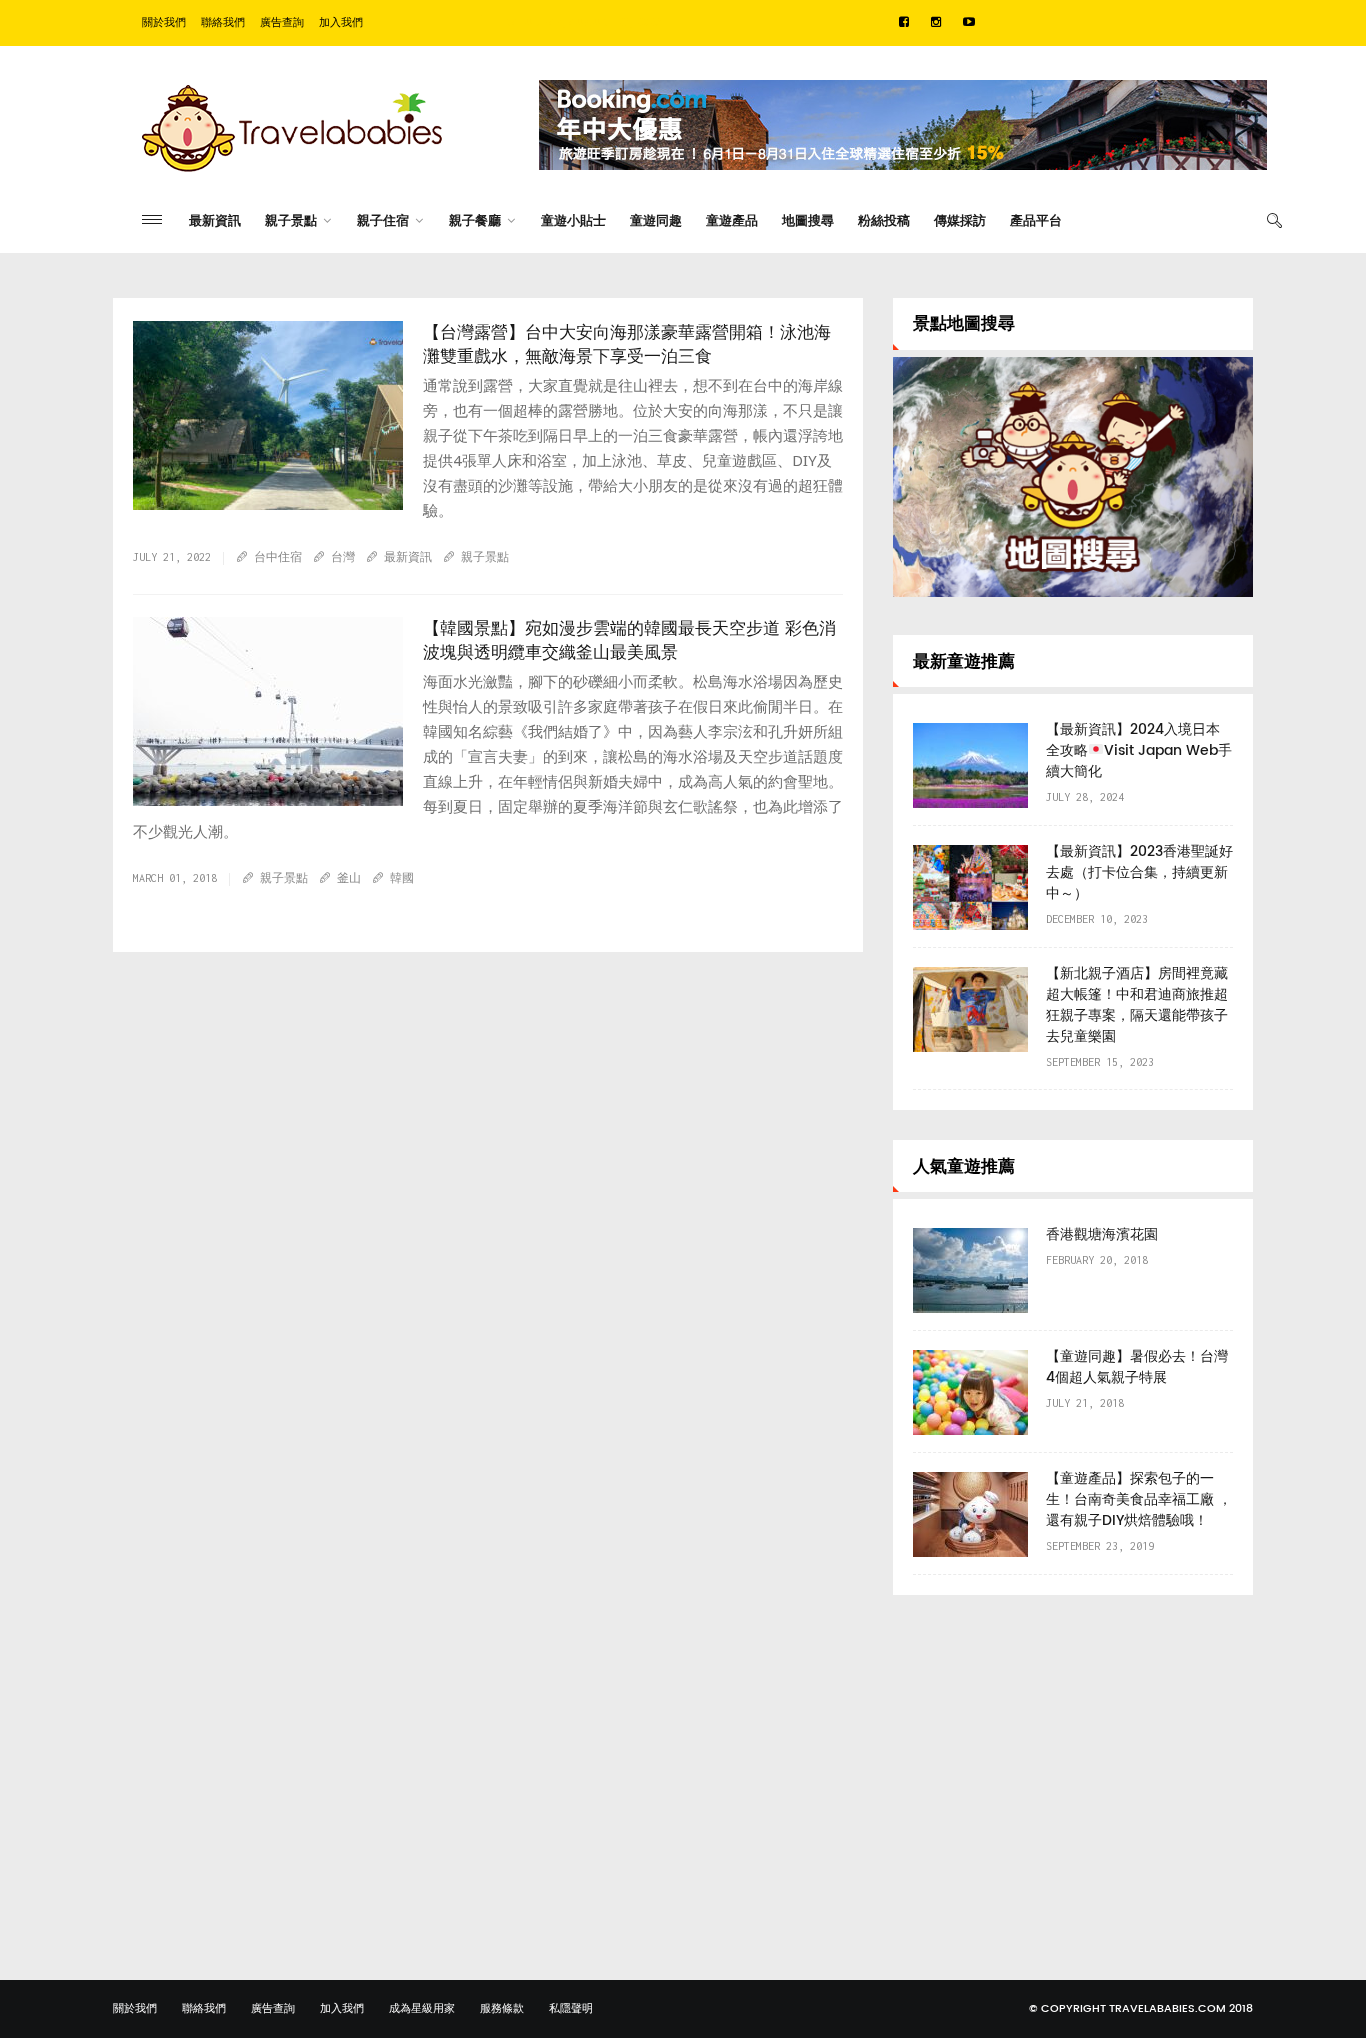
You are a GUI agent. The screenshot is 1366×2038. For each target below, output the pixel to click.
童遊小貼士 (573, 221)
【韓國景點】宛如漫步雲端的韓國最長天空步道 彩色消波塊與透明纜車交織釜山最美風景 (629, 641)
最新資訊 (215, 221)
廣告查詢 (282, 23)
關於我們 (164, 23)
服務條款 (502, 2009)
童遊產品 (732, 221)
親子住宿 (383, 221)
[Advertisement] (1073, 1765)
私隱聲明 (571, 2009)
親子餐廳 (475, 221)
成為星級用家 (422, 2009)
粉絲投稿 (884, 221)
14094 (181, 517)
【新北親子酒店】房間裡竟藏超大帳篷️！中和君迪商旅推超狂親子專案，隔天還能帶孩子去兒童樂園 (1137, 1005)
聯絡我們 (223, 23)
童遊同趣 (656, 221)
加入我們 (341, 23)
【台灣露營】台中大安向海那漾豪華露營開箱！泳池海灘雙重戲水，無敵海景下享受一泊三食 (627, 345)
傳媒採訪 (960, 221)
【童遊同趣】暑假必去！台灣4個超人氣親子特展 (1137, 1367)
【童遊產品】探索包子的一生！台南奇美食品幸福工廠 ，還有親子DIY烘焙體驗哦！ (1139, 1499)
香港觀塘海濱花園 (1102, 1234)
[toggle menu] (152, 219)
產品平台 (1036, 221)
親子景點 (291, 221)
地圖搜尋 (808, 221)
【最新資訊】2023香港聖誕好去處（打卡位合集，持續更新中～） (1139, 872)
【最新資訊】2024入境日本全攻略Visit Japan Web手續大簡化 (1139, 750)
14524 (181, 813)
